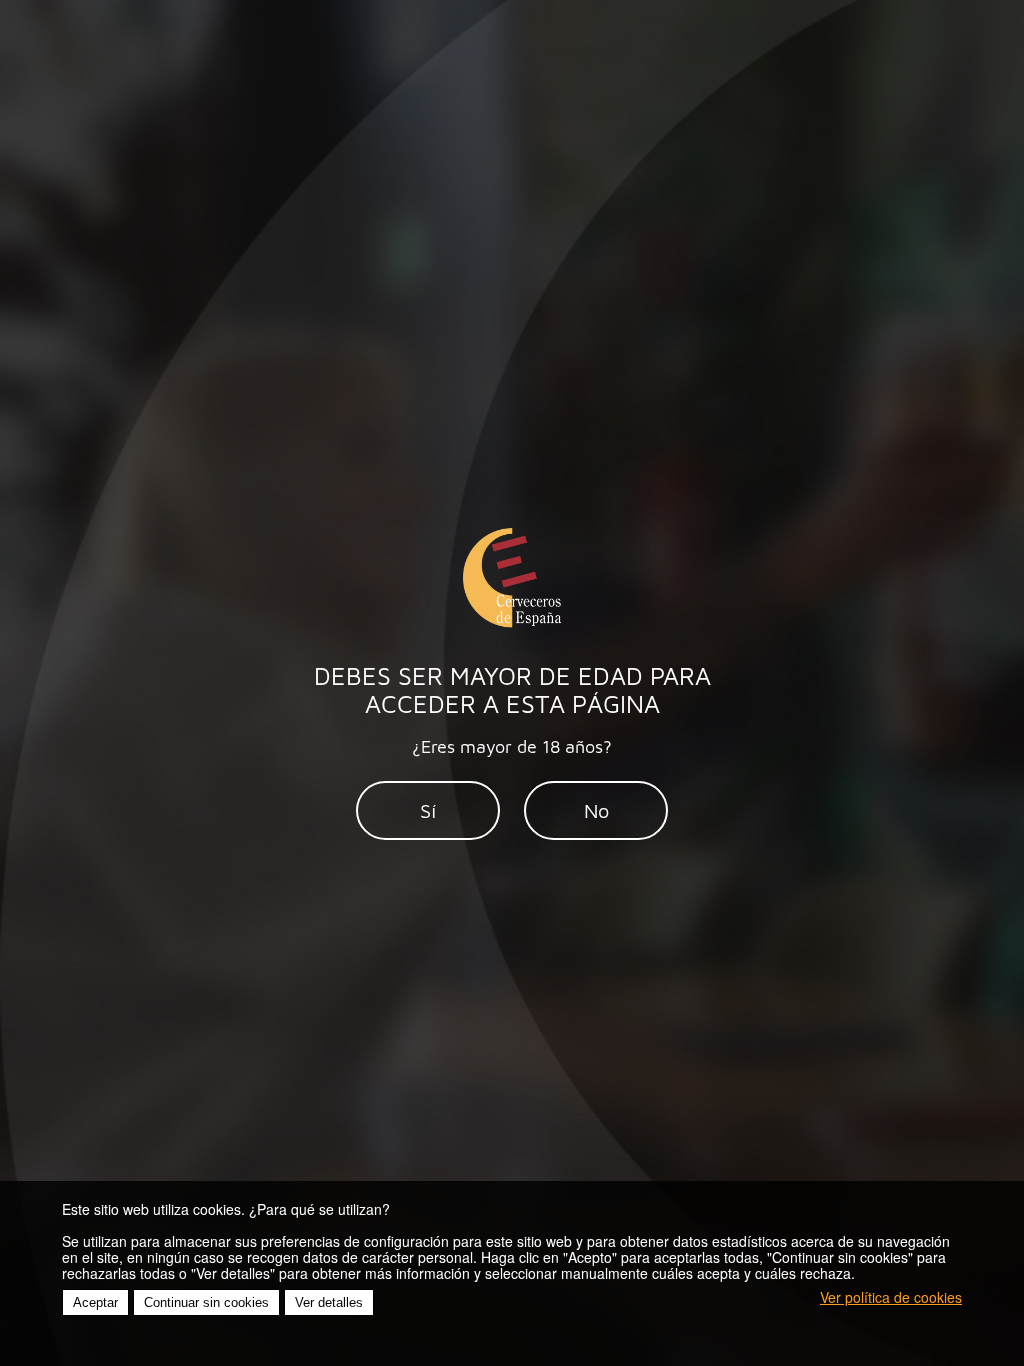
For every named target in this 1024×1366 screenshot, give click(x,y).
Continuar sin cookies (206, 1302)
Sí (428, 810)
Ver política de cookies (891, 1297)
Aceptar (95, 1302)
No (596, 810)
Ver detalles (329, 1302)
